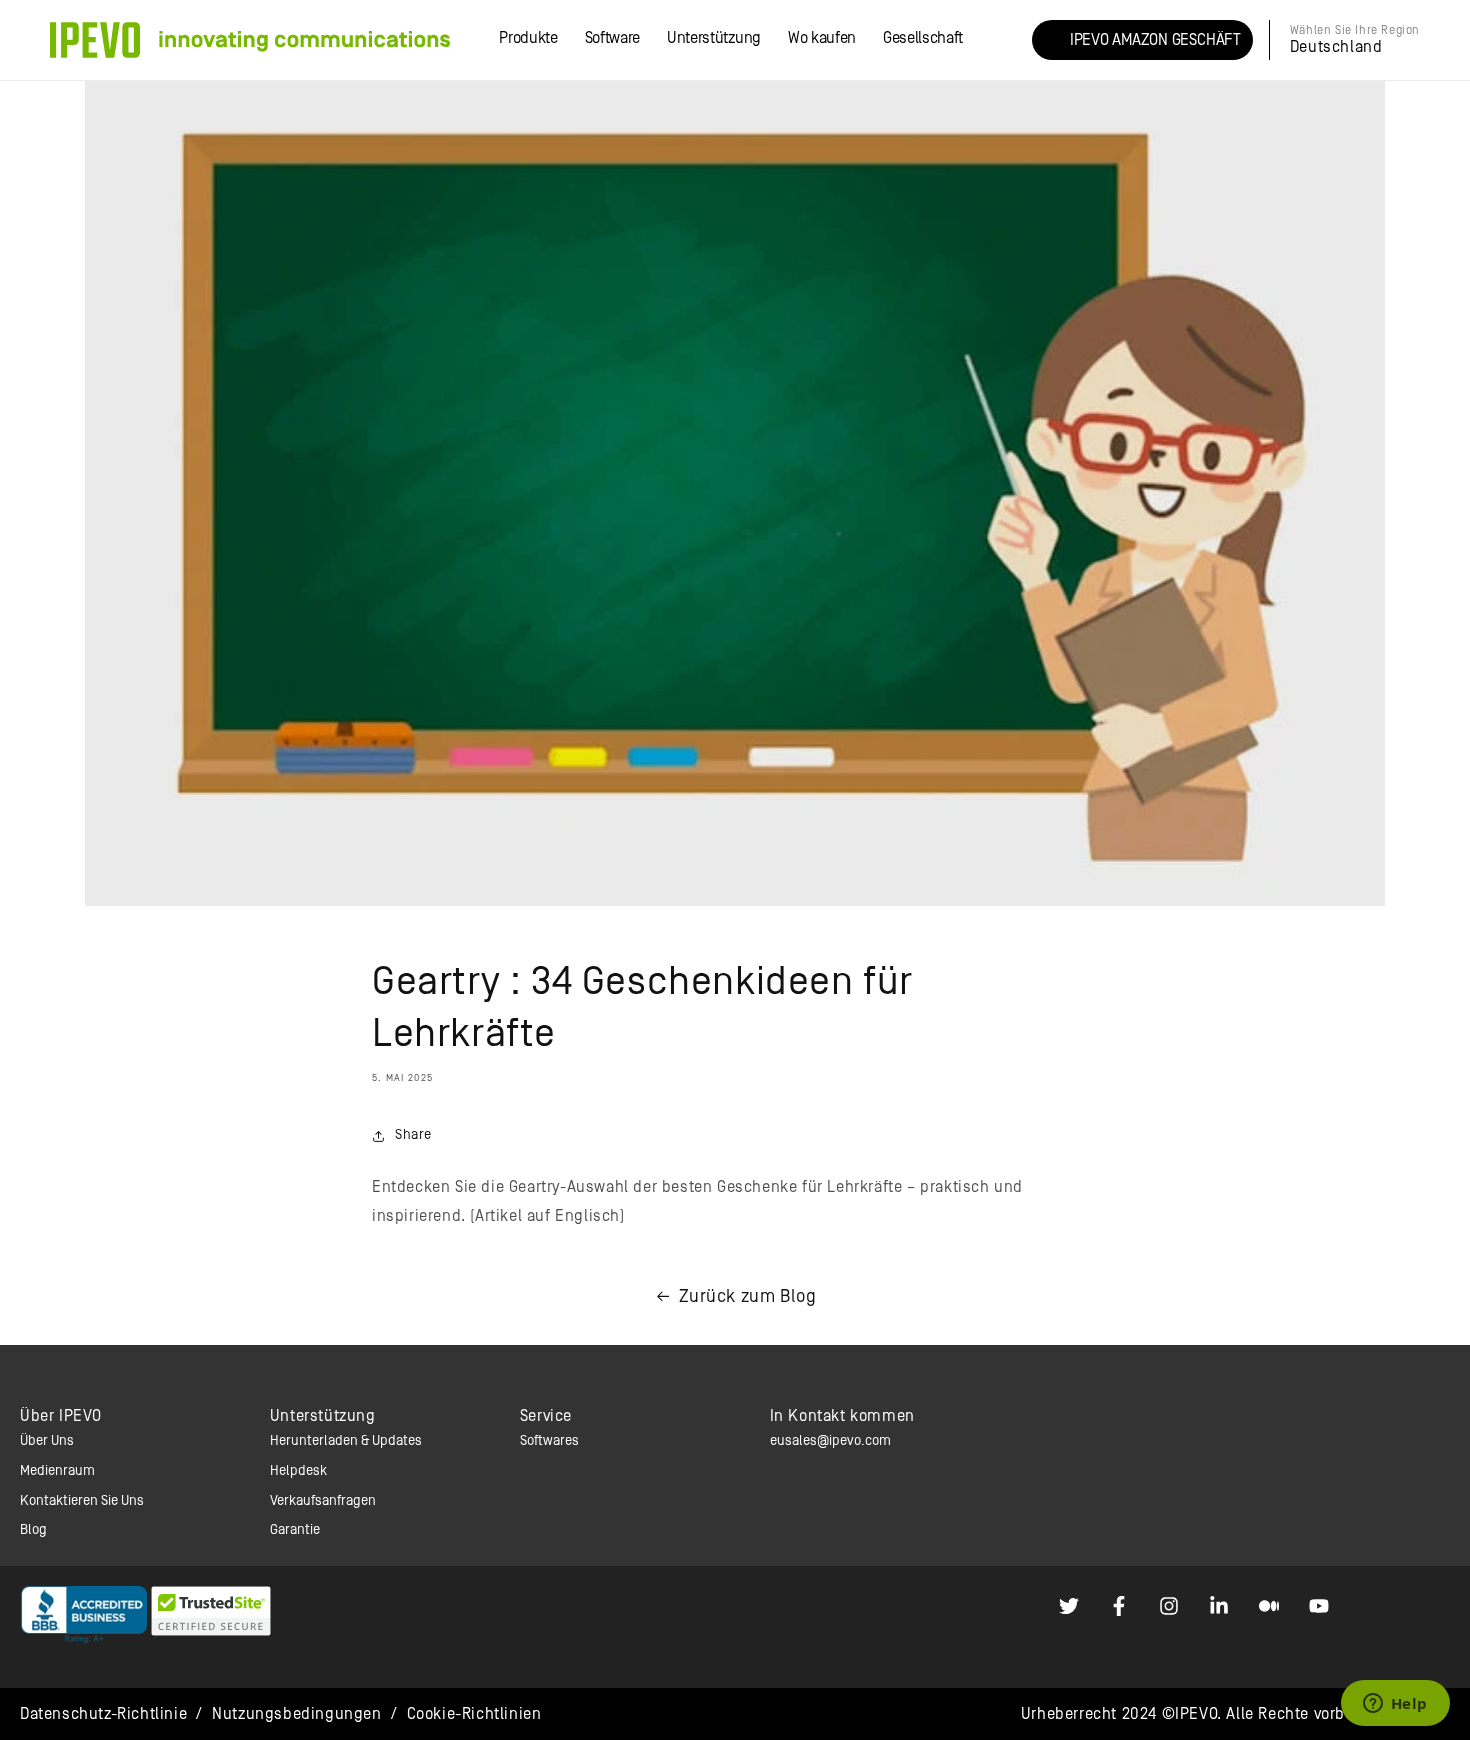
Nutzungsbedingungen (296, 1714)
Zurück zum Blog (748, 1296)
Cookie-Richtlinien (474, 1714)
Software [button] (612, 38)
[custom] (1069, 1606)
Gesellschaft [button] (923, 38)
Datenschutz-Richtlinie (103, 1714)
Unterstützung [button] (714, 38)
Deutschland (1336, 47)
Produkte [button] (528, 38)
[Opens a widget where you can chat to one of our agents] (1395, 1705)
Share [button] (413, 1135)
